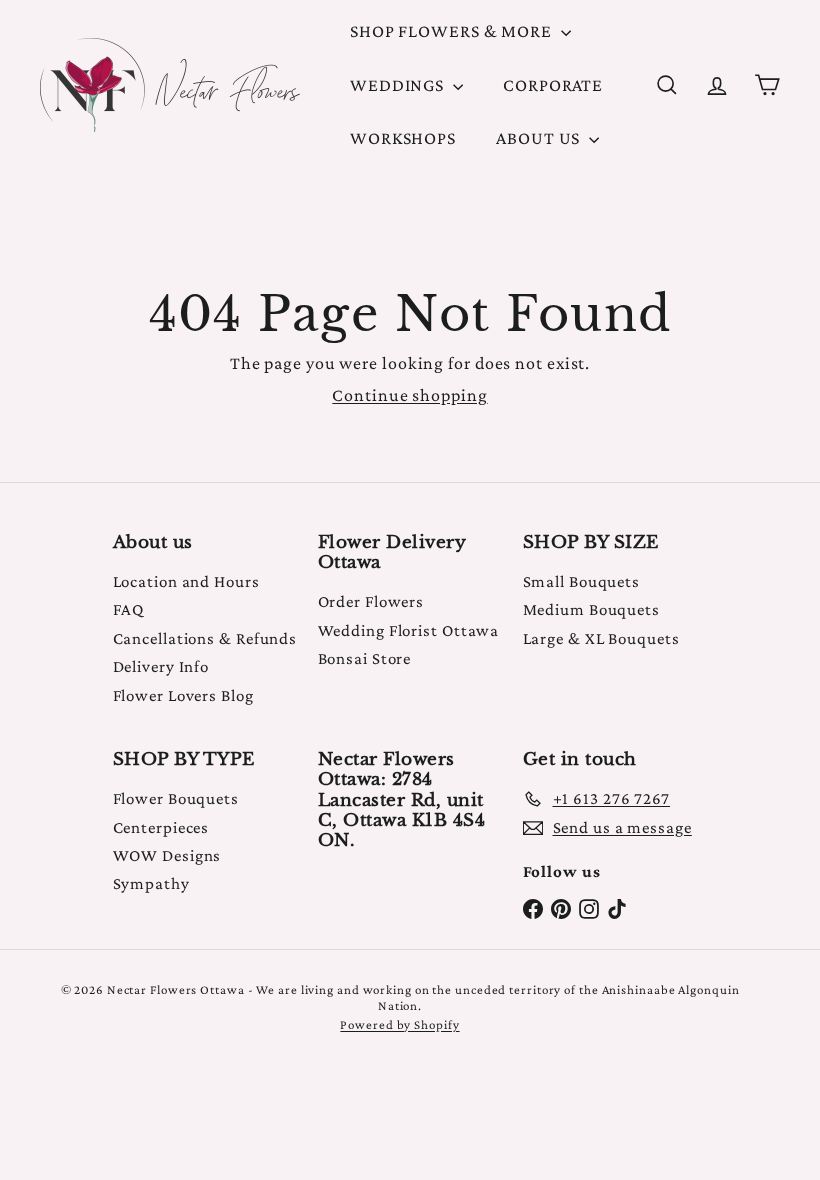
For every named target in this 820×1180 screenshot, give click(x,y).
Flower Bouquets (176, 798)
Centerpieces (161, 827)
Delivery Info (161, 666)
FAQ (129, 609)
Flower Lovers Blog (183, 695)
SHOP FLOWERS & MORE (453, 31)
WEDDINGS (399, 85)
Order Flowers (371, 601)
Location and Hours (186, 581)
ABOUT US (540, 138)
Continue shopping (409, 395)
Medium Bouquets (592, 609)
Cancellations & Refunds (205, 638)
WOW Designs (167, 855)
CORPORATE (553, 85)
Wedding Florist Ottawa (409, 630)
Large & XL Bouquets (601, 638)
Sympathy (151, 883)
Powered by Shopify (399, 1024)
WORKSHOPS (403, 138)
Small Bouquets (582, 581)
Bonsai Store (365, 658)
